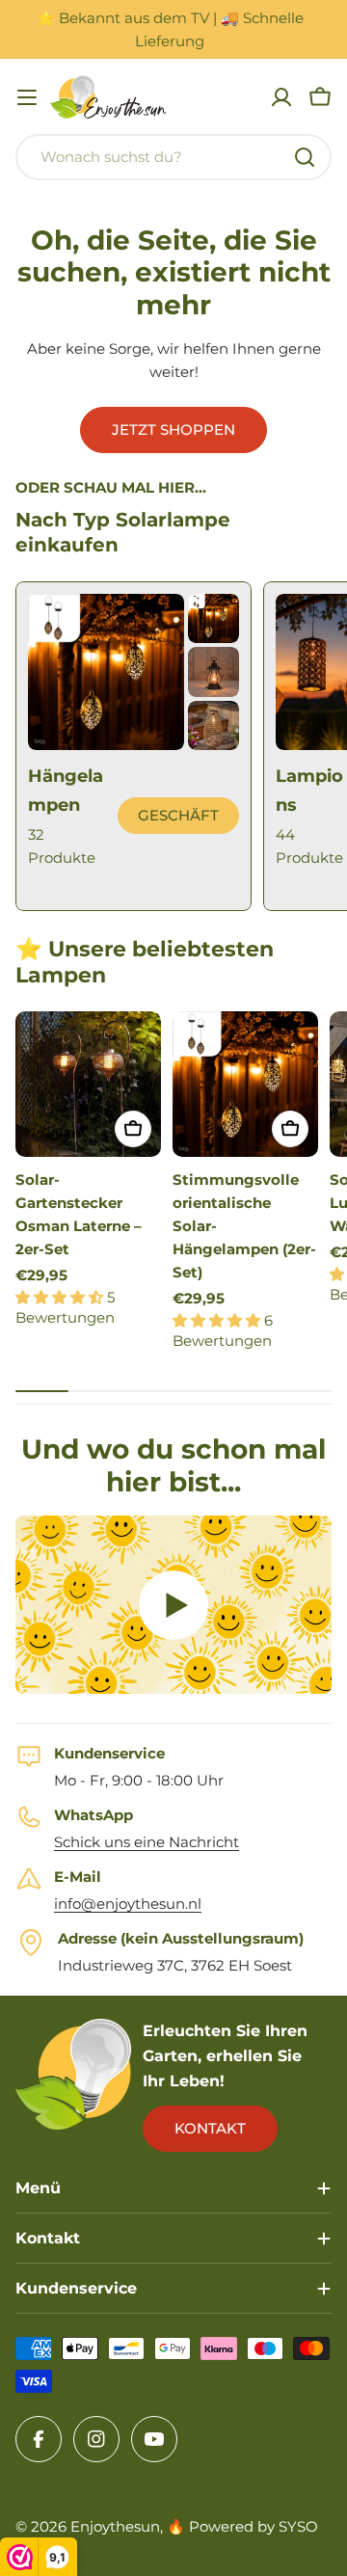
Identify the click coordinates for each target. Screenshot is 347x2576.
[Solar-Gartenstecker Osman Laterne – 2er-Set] (88, 1084)
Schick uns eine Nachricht (147, 1842)
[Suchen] (305, 157)
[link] (214, 618)
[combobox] (173, 157)
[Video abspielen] (173, 1605)
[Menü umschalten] (27, 97)
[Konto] (281, 97)
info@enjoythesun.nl (128, 1904)
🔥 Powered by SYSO (242, 2526)
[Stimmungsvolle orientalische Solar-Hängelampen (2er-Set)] (245, 1084)
